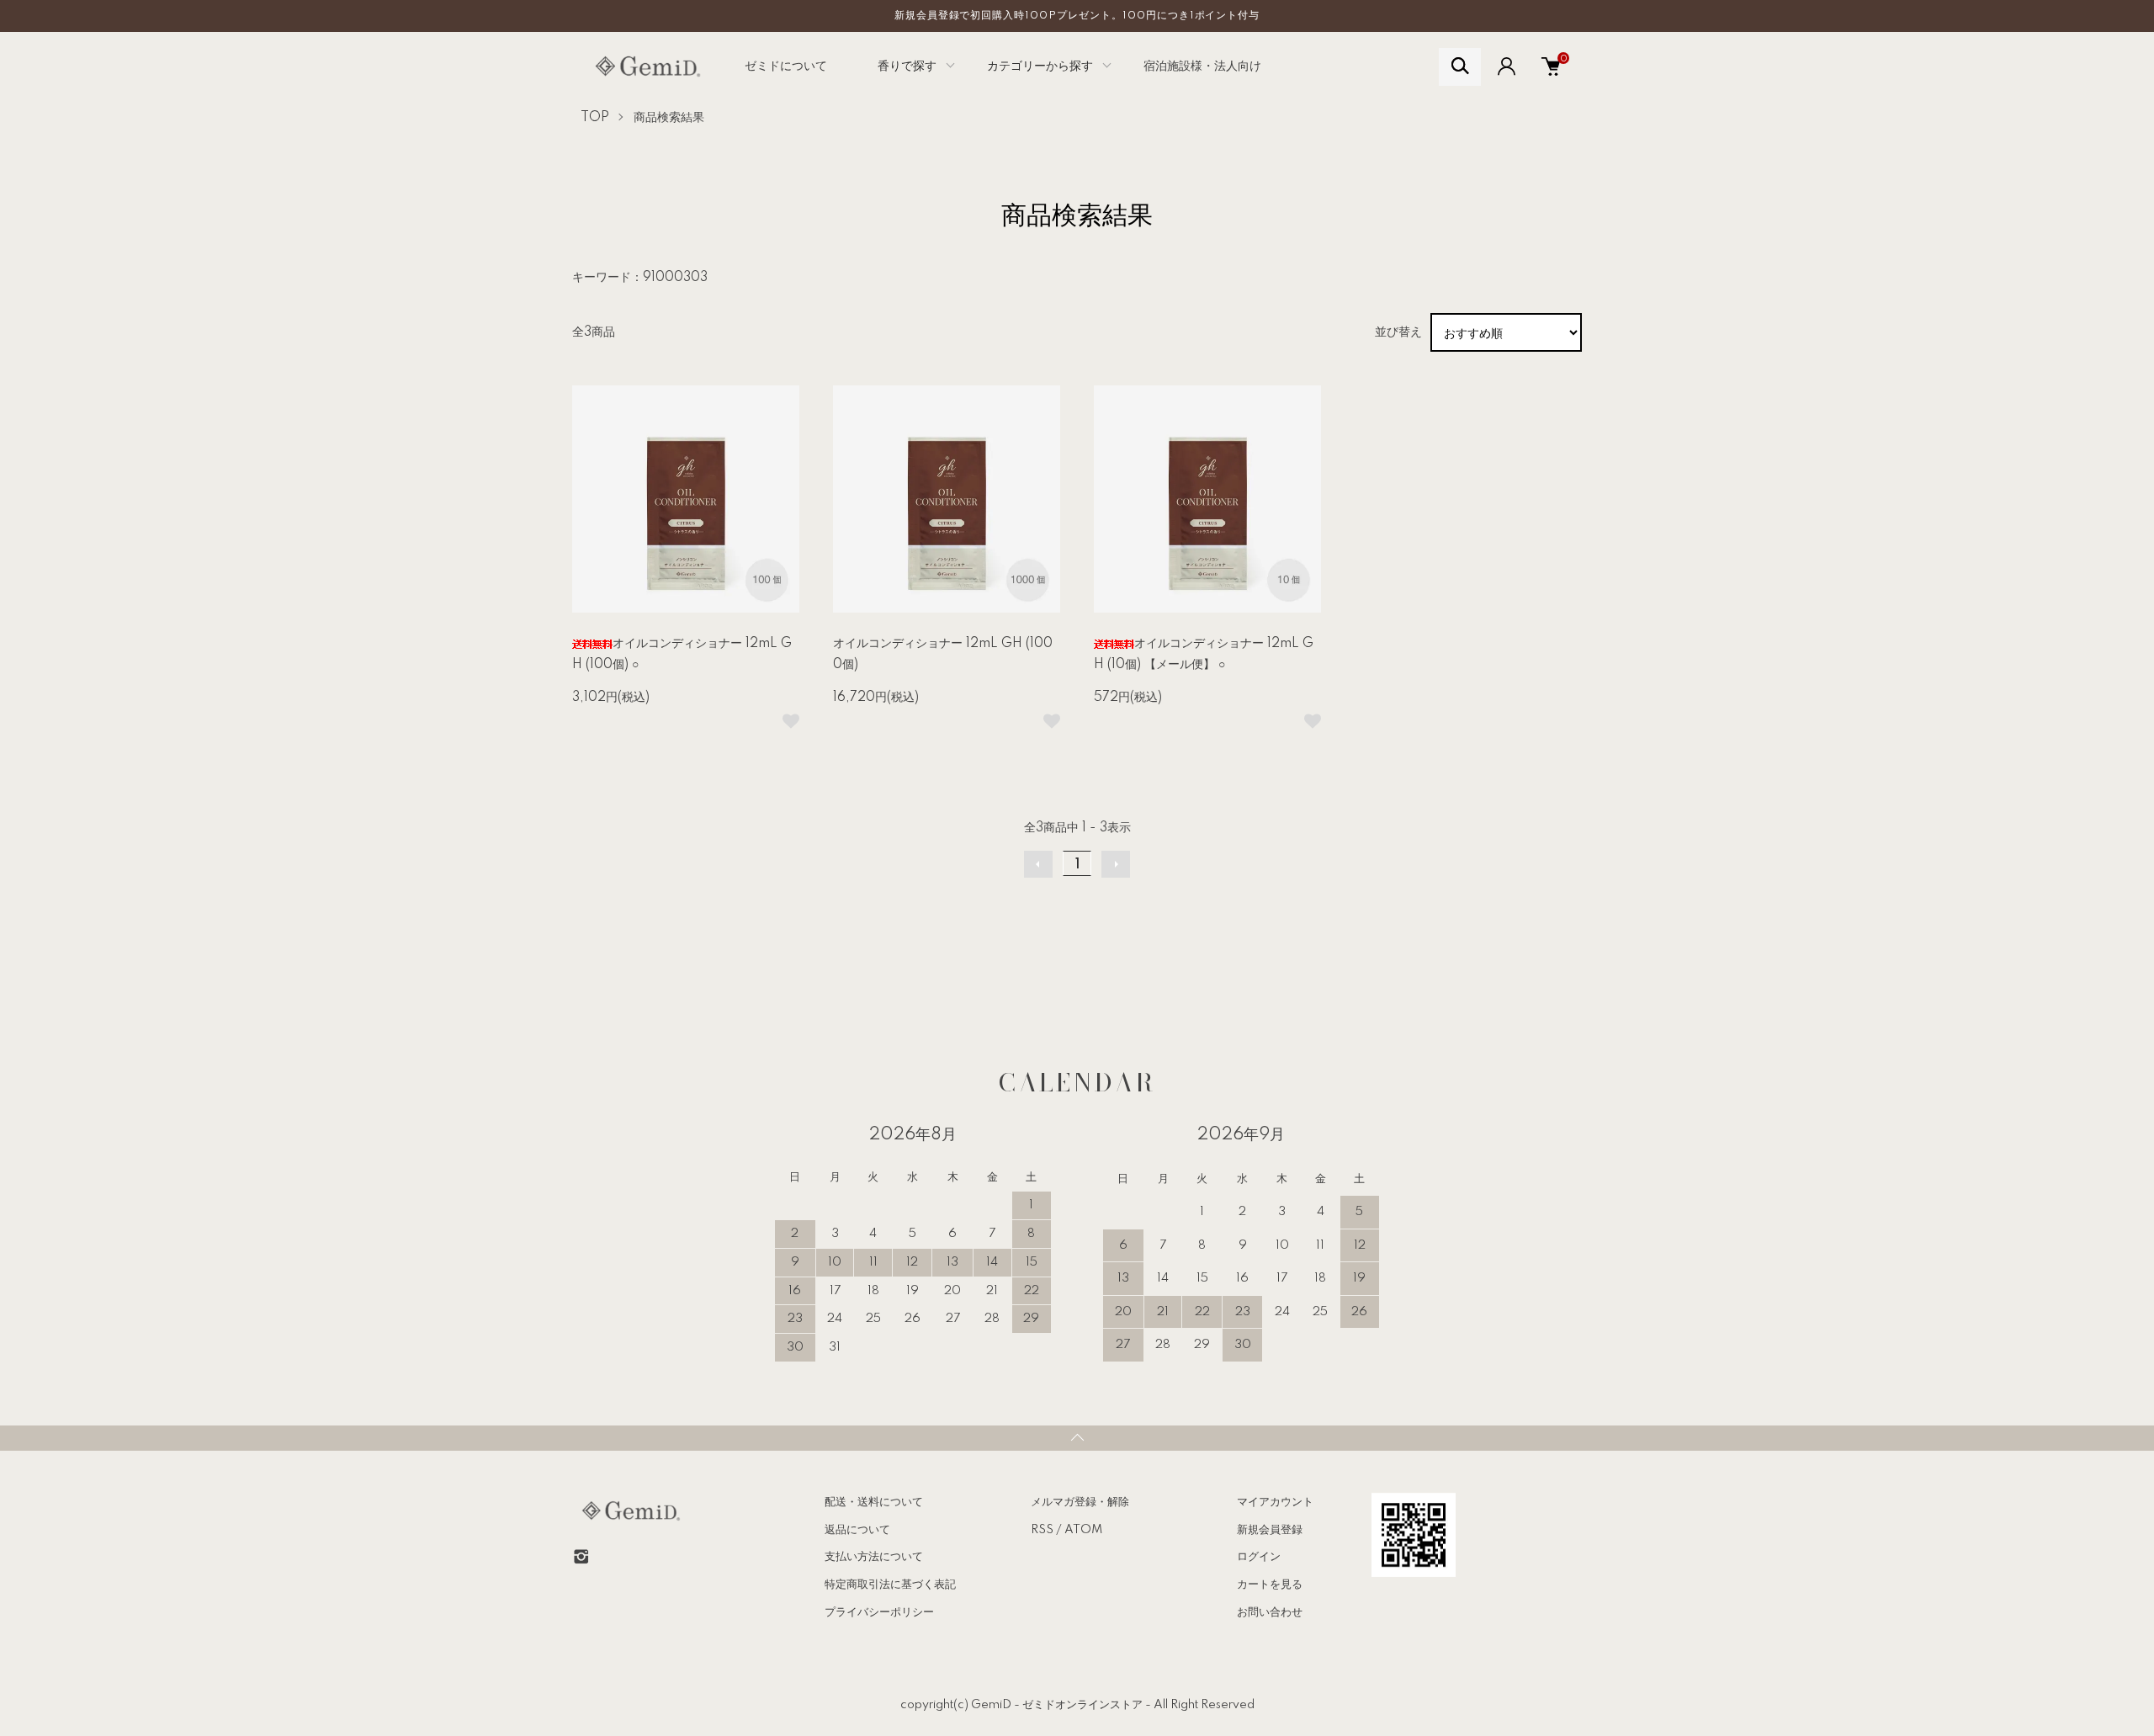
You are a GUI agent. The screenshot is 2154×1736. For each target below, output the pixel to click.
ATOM (1083, 1530)
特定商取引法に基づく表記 (890, 1585)
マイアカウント (1275, 1502)
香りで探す (907, 66)
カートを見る (1270, 1585)
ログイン (1259, 1557)
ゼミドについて (786, 66)
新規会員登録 (1270, 1530)
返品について (857, 1530)
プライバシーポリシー (879, 1612)
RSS (1042, 1530)
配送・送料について (874, 1502)
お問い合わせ (1270, 1612)
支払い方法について (874, 1557)
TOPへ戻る (1077, 1438)
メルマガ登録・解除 (1080, 1502)
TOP (595, 118)
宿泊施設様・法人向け (1202, 66)
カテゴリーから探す (1040, 66)
